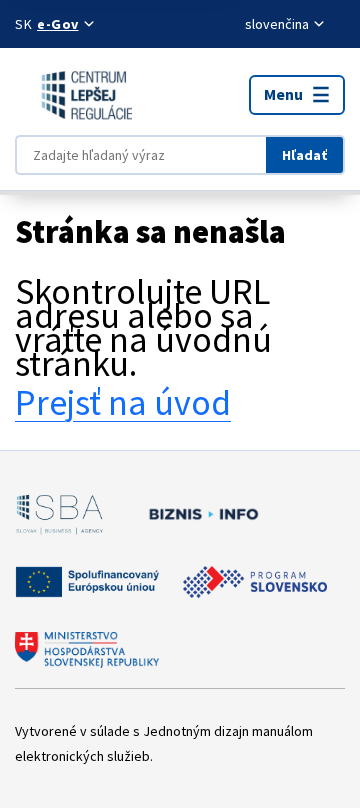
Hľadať (304, 155)
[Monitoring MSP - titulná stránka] (73, 95)
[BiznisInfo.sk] (200, 514)
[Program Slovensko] (255, 582)
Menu (283, 94)
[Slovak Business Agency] (59, 514)
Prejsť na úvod (123, 402)
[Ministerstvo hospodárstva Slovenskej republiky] (87, 650)
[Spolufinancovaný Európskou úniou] (87, 582)
